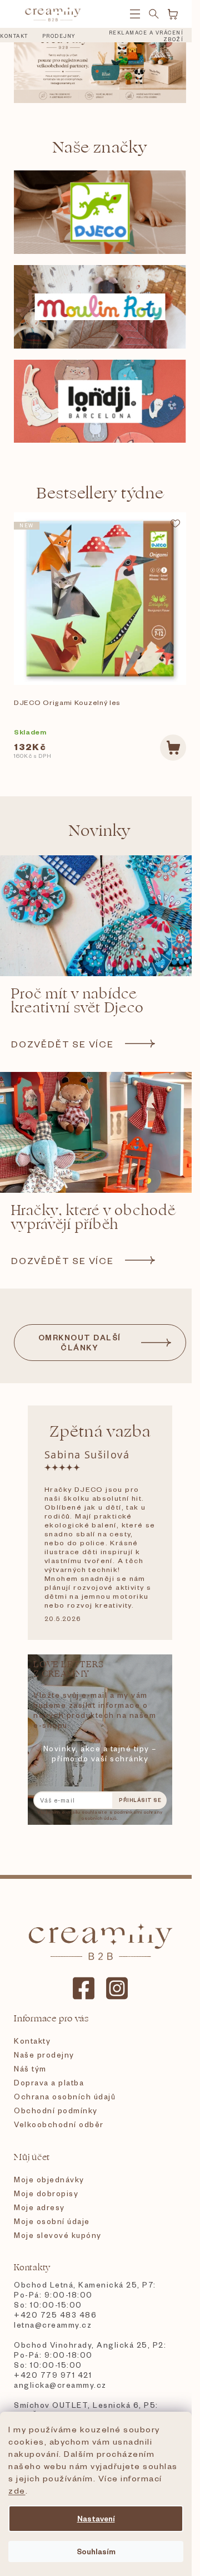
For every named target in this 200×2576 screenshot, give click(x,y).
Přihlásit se (140, 1800)
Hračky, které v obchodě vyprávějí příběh (93, 1218)
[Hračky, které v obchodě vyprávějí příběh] (100, 1132)
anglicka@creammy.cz (60, 2385)
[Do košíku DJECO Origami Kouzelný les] (173, 748)
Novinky (100, 831)
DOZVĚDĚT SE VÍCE (62, 1044)
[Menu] (135, 14)
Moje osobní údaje (52, 2221)
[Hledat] (154, 14)
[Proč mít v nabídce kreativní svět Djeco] (100, 916)
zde (17, 2490)
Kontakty (32, 2041)
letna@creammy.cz (53, 2325)
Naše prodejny (44, 2055)
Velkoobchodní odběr (59, 2124)
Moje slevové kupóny (58, 2235)
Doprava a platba (49, 2082)
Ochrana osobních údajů (65, 2096)
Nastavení (96, 2518)
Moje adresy (39, 2207)
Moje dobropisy (46, 2193)
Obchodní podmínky (56, 2110)
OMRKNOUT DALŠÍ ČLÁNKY (80, 1342)
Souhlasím (96, 2551)
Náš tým (30, 2068)
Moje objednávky (49, 2179)
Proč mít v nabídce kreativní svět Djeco (77, 1001)
